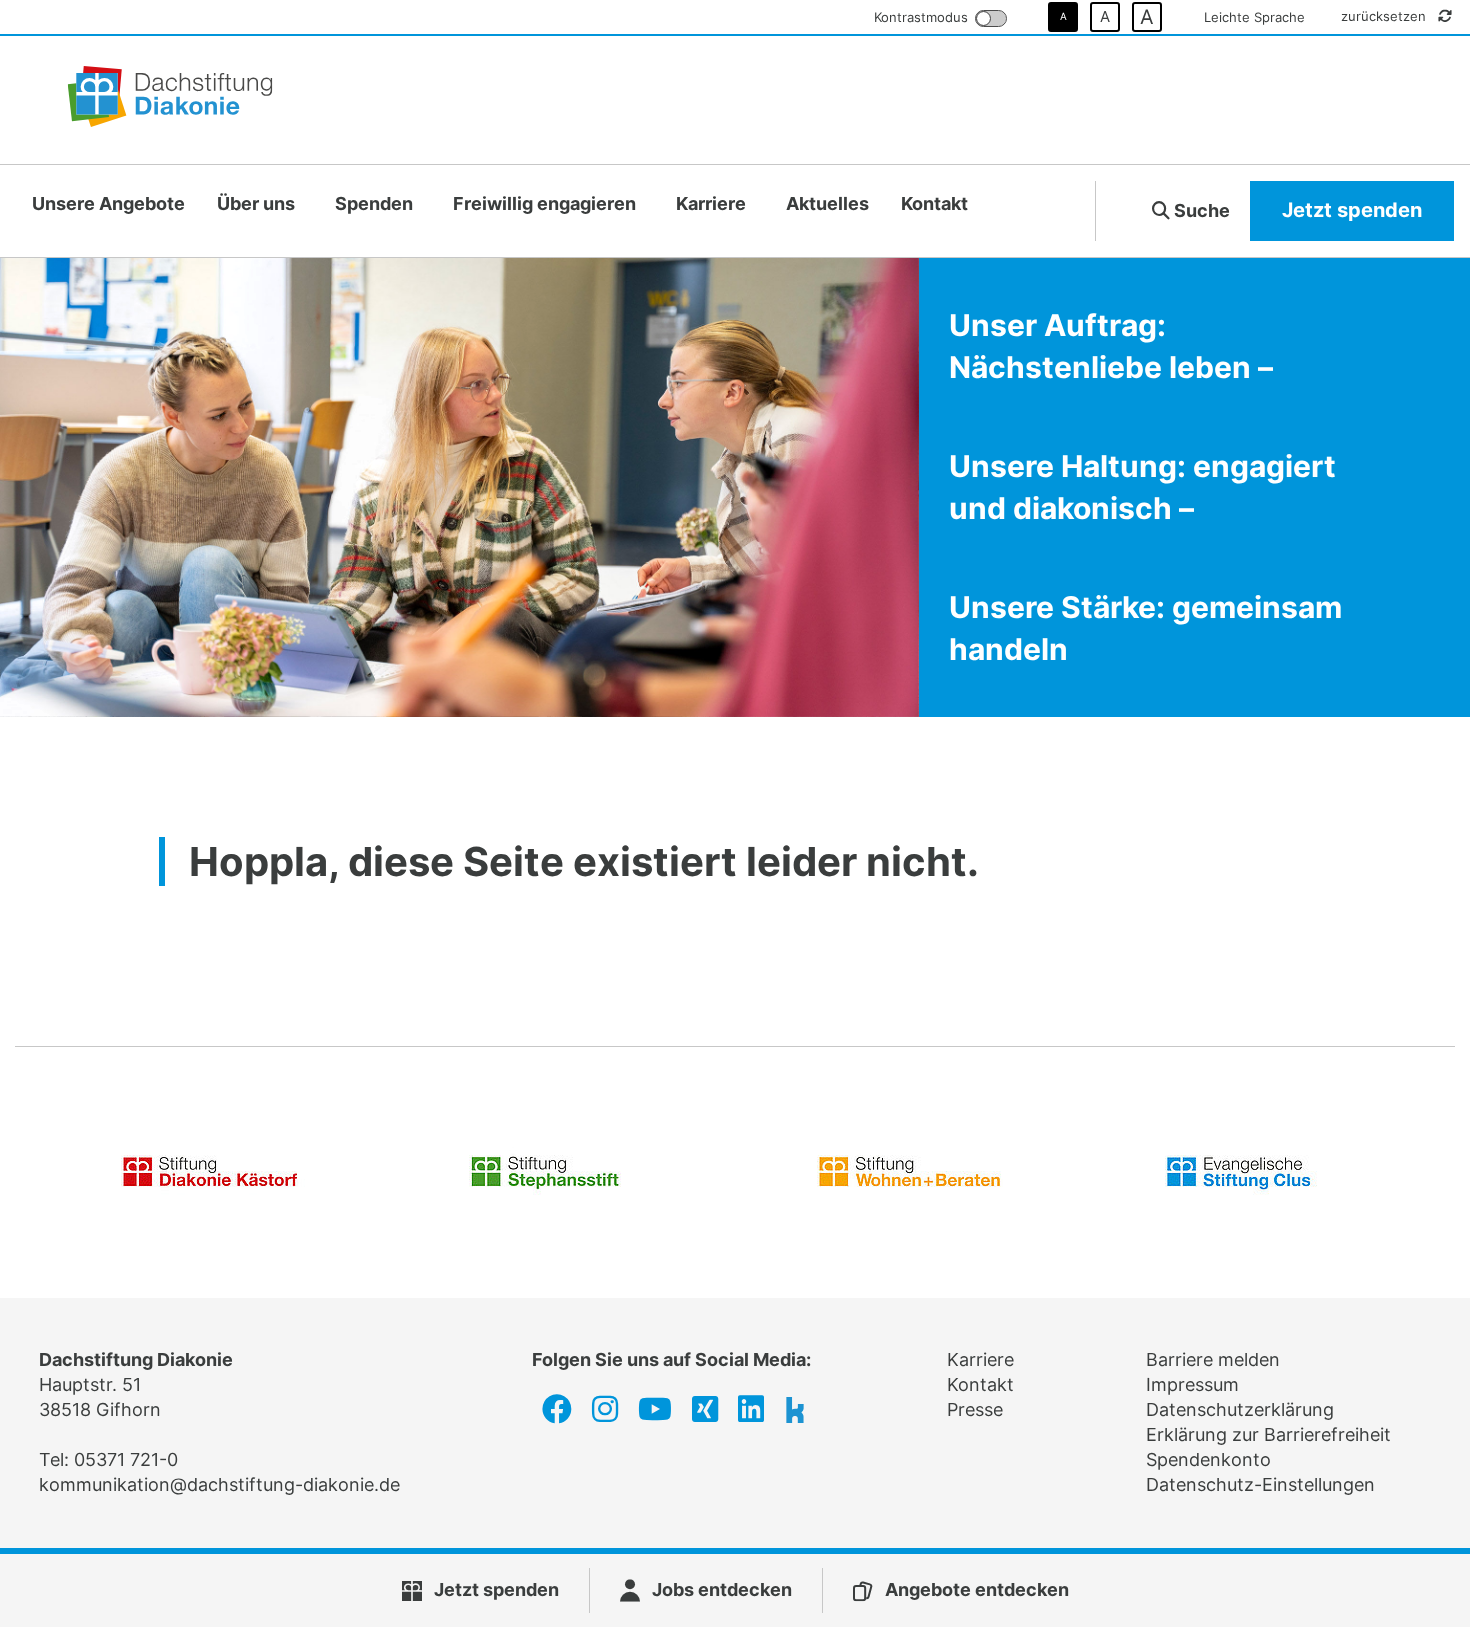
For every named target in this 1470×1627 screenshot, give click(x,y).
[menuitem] (108, 204)
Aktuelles (827, 203)
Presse (975, 1409)
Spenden (374, 203)
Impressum (1192, 1384)
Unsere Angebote (108, 203)
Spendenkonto (1208, 1459)
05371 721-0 (126, 1459)
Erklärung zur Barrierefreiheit (1268, 1434)
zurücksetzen (1385, 16)
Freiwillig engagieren (544, 203)
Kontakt (934, 203)
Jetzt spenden (1352, 210)
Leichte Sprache (1254, 17)
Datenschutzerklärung (1240, 1409)
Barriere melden (1213, 1359)
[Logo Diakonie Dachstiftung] (170, 100)
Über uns (256, 203)
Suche (1200, 210)
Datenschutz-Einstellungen (1260, 1484)
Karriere (711, 203)
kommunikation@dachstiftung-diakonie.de (219, 1484)
